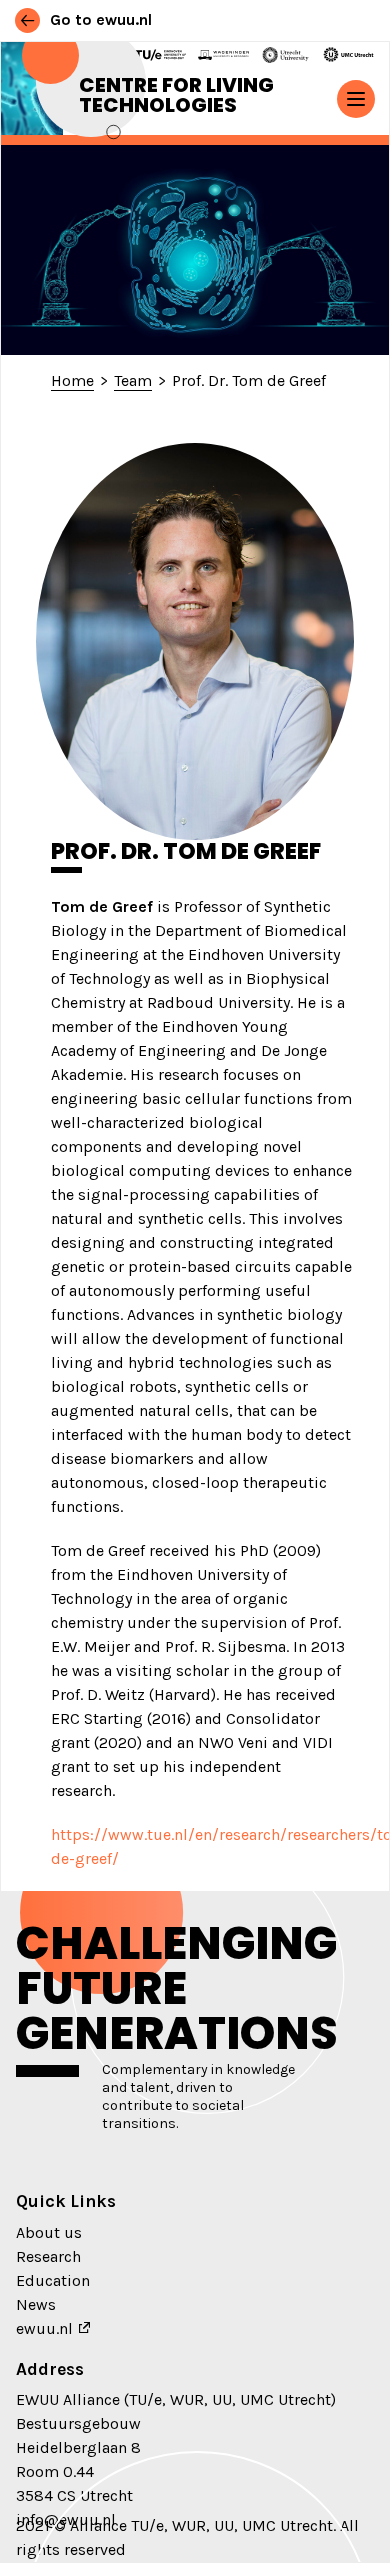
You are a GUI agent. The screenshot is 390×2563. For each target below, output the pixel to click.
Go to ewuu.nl (99, 19)
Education (53, 2280)
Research (48, 2256)
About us (49, 2232)
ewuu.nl (44, 2328)
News (36, 2304)
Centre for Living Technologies (176, 95)
